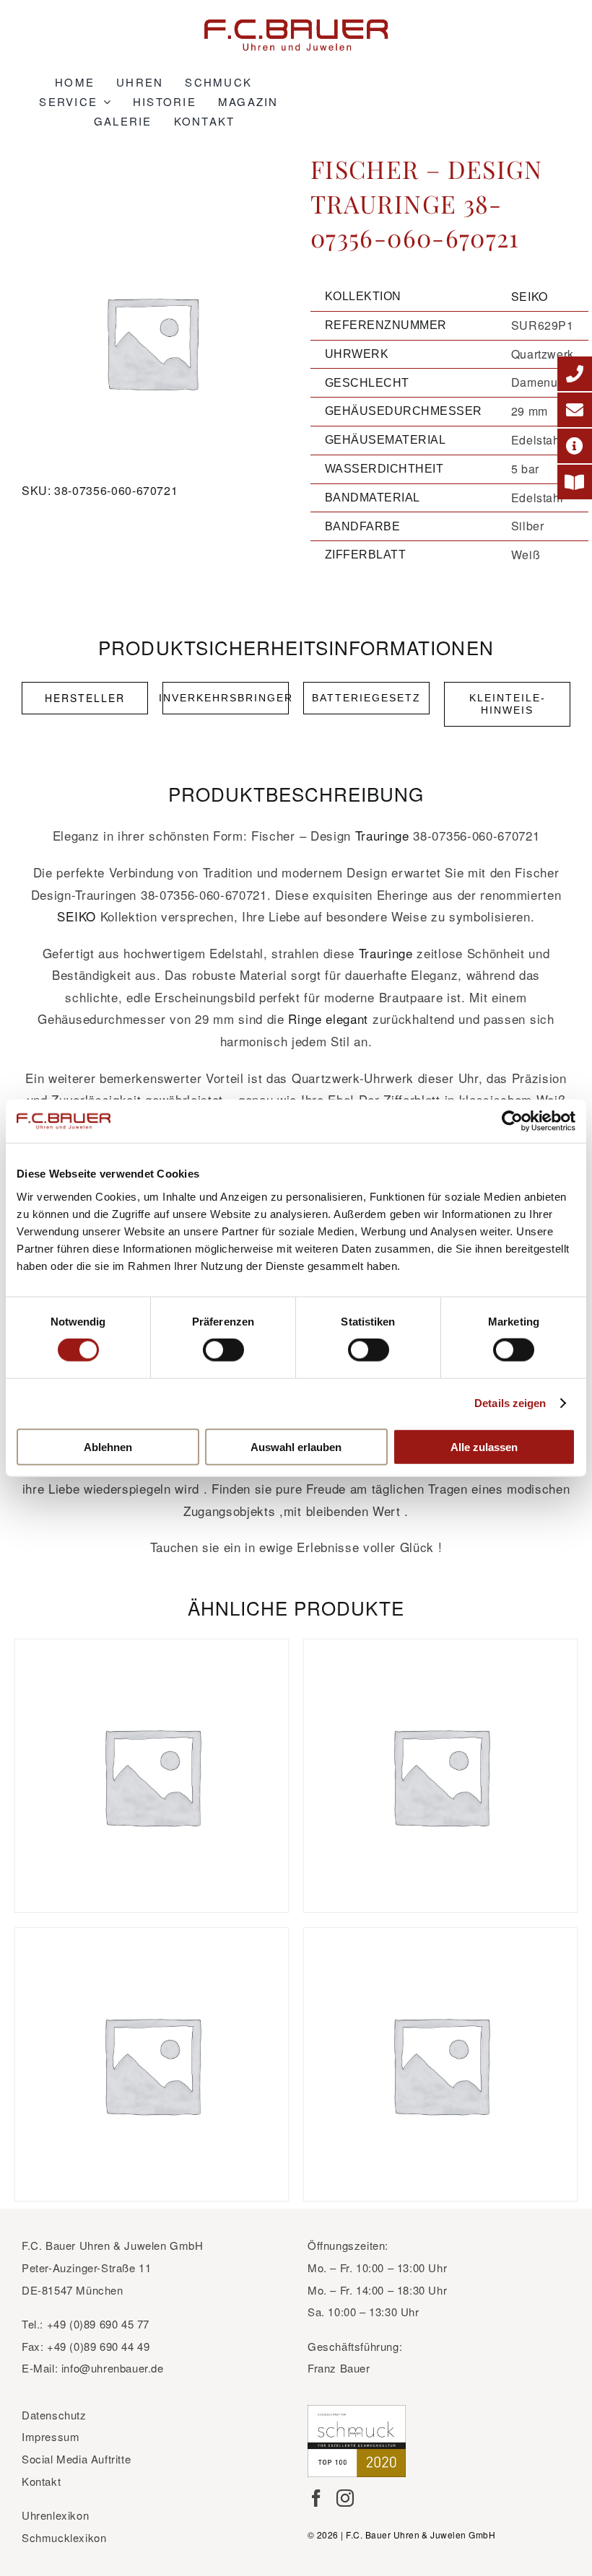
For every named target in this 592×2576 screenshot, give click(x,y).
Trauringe (382, 835)
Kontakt (41, 2481)
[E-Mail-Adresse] (575, 410)
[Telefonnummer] (575, 374)
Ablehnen (108, 1446)
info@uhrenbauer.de (113, 2368)
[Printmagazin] (575, 482)
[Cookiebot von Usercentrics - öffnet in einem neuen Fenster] (512, 1121)
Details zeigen (510, 1403)
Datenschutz (54, 2415)
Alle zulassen (484, 1446)
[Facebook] (316, 2498)
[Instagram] (345, 2498)
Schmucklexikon (64, 2537)
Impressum (51, 2436)
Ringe (305, 1018)
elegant (347, 1018)
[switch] (223, 1350)
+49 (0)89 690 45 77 (98, 2324)
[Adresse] (575, 446)
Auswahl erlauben (296, 1446)
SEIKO (530, 296)
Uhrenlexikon (55, 2515)
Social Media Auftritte (76, 2459)
